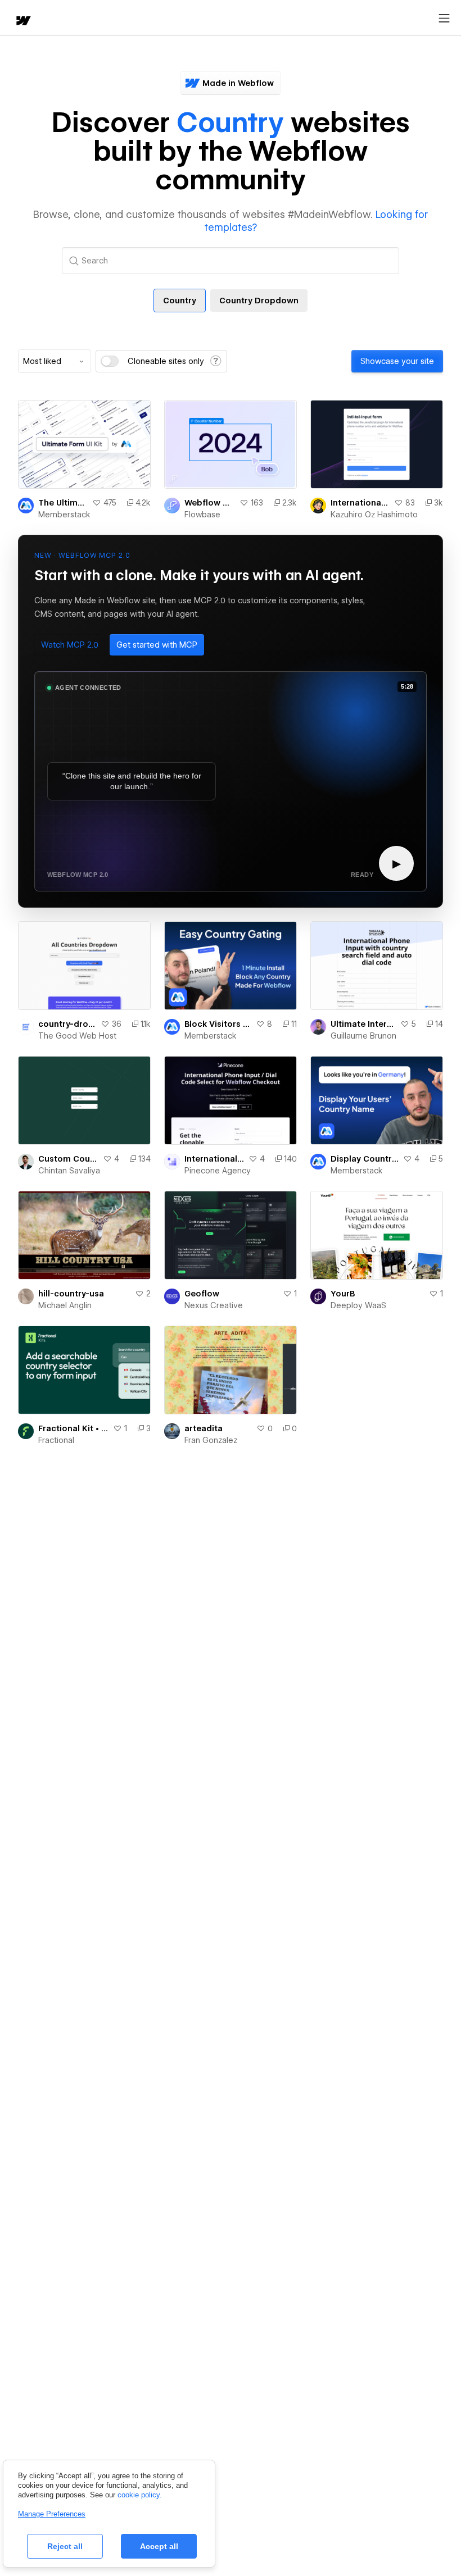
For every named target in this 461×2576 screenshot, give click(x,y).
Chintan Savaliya (69, 1171)
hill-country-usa (71, 1294)
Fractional (56, 1440)
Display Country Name (365, 1159)
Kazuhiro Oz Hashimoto (374, 515)
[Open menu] (444, 19)
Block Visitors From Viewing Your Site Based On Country (218, 1024)
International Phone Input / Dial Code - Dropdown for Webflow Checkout (214, 1159)
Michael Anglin (65, 1305)
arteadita (204, 1428)
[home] (22, 22)
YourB (343, 1294)
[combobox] (55, 361)
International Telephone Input (360, 503)
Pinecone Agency (218, 1171)
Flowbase (202, 515)
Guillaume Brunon (363, 1036)
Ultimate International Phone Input (363, 1024)
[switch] (110, 361)
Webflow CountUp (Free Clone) (210, 503)
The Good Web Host (77, 1036)
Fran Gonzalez (211, 1440)
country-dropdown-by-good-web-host (67, 1024)
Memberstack (64, 515)
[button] (70, 645)
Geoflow (202, 1294)
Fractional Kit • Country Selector (73, 1428)
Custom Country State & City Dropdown (68, 1159)
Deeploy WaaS (358, 1305)
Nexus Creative (214, 1305)
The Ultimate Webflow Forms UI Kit (63, 503)
